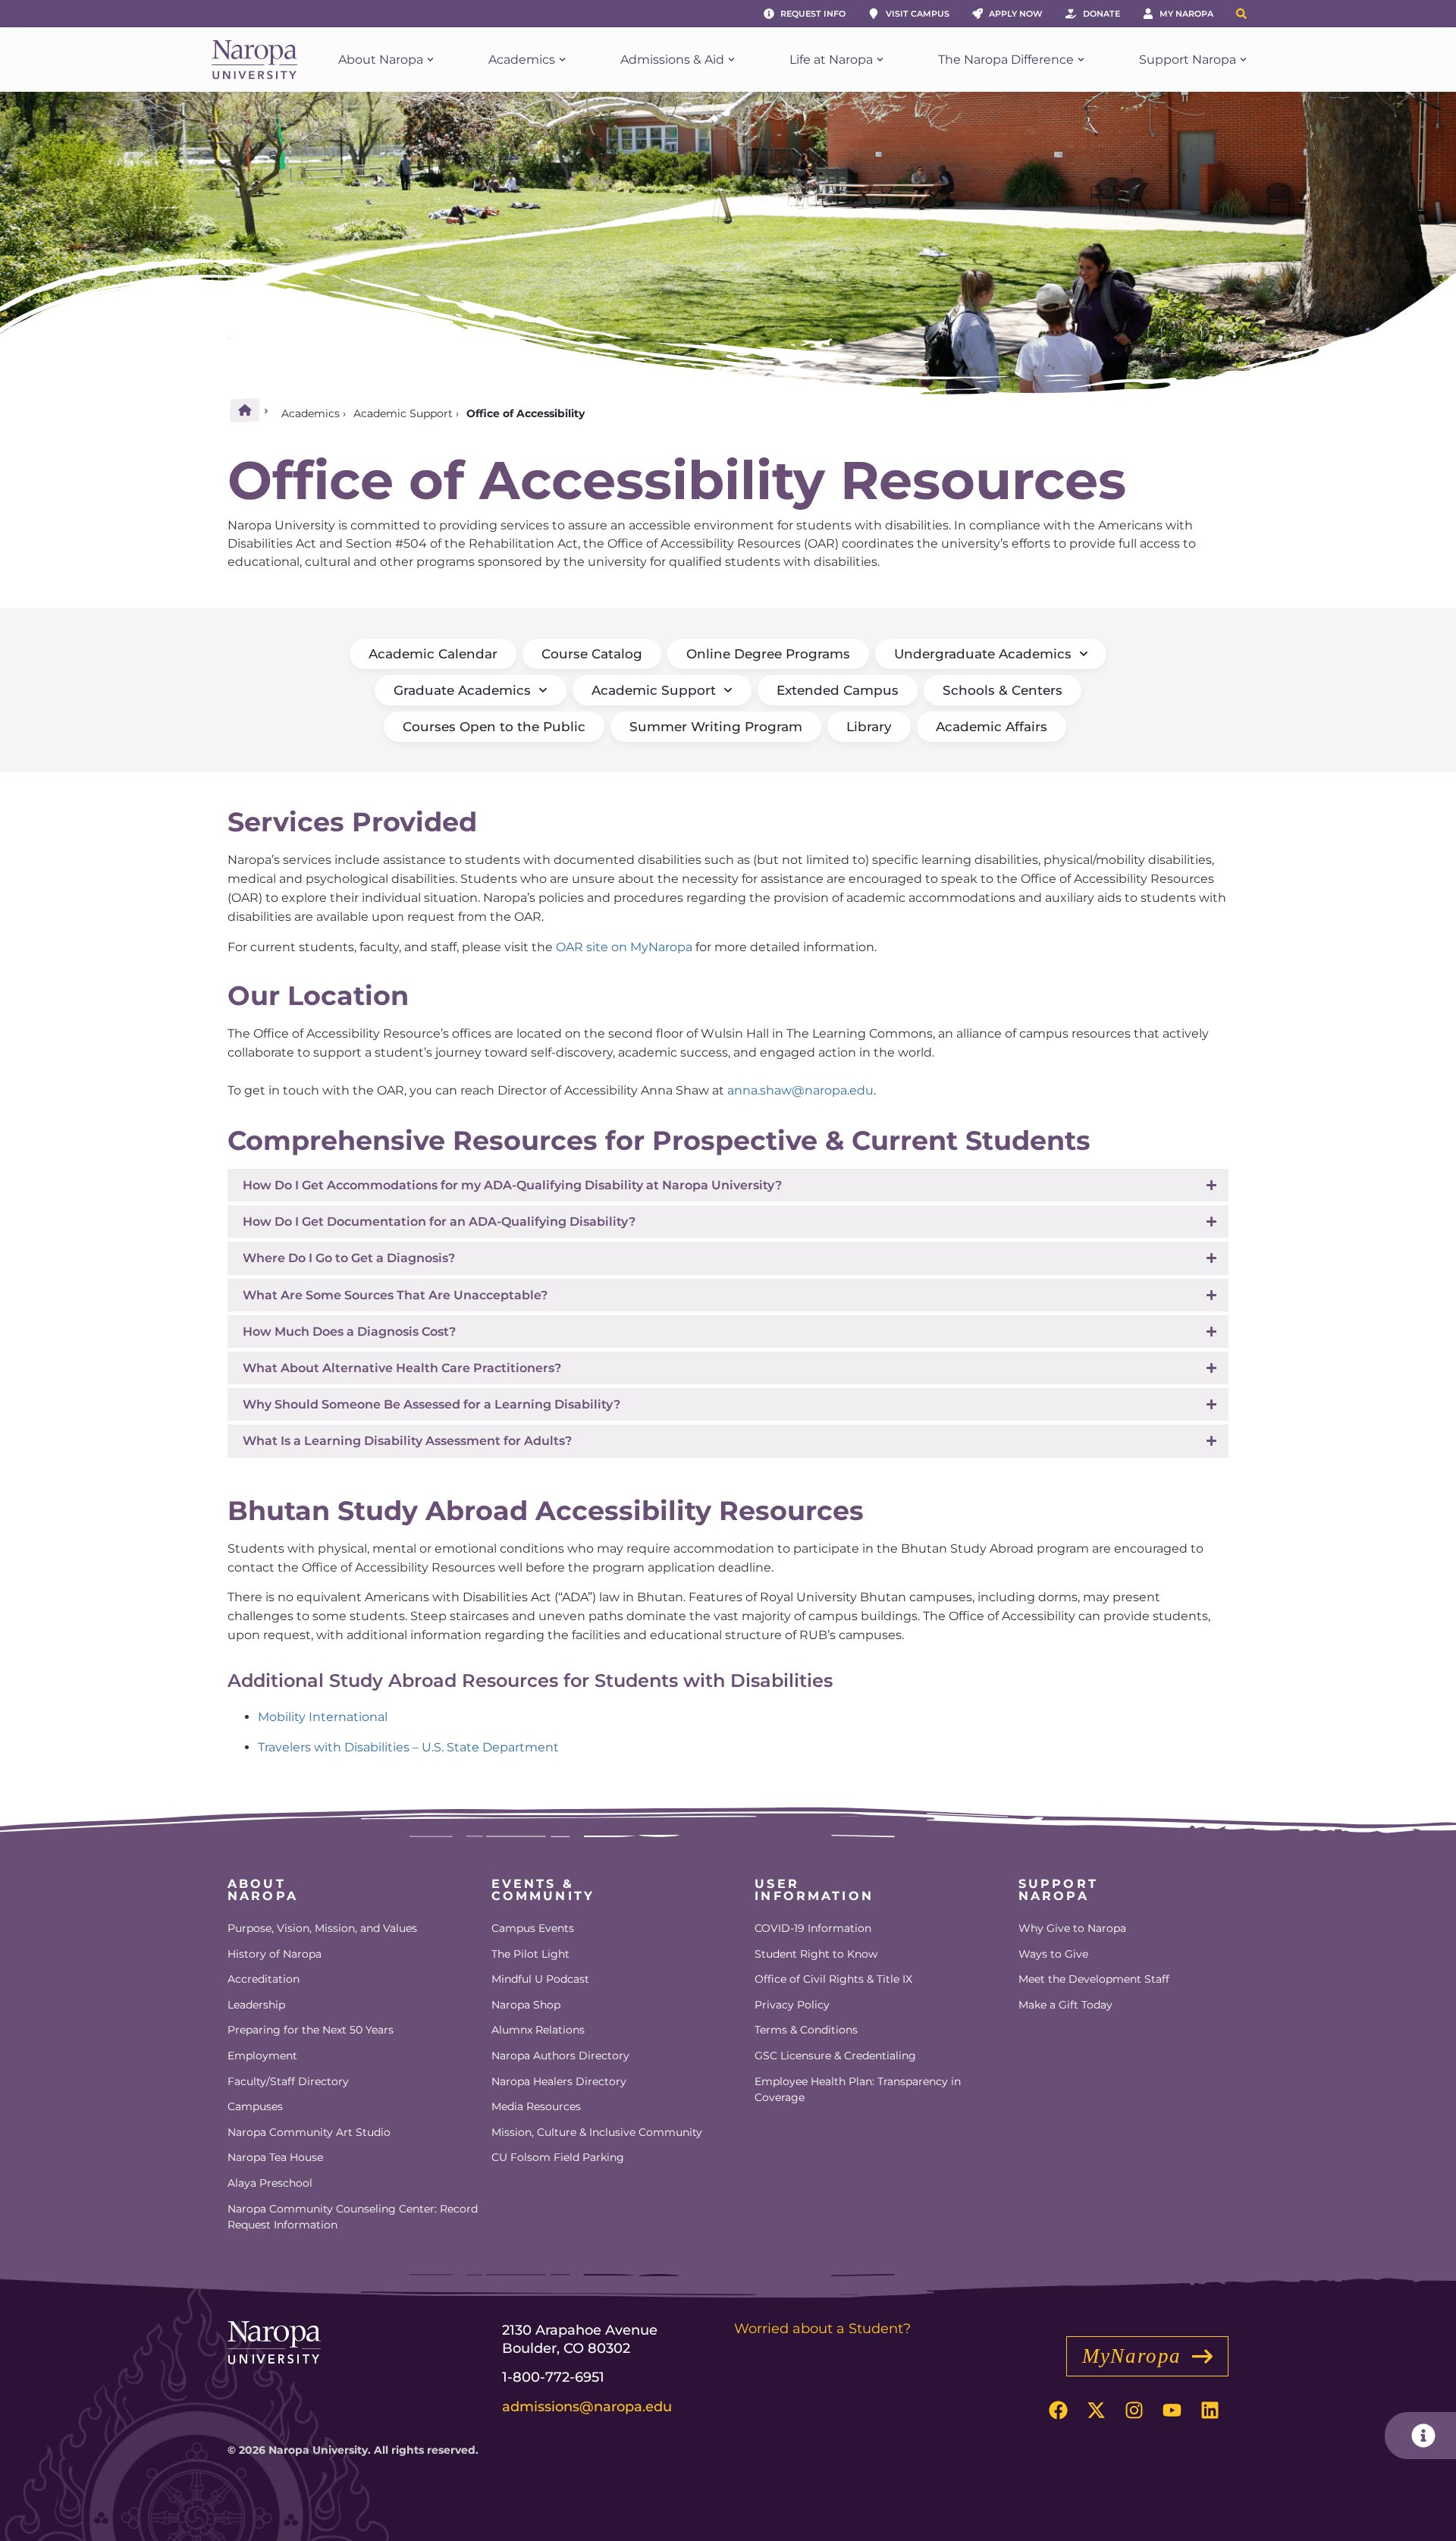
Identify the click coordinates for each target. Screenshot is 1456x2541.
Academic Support (403, 413)
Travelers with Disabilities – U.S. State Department (408, 1747)
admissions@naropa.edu (587, 2407)
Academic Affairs (992, 727)
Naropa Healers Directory (559, 2081)
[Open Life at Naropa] (880, 60)
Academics (311, 413)
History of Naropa (275, 1954)
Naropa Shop (526, 2005)
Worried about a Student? (822, 2329)
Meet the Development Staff (1094, 1979)
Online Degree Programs (768, 654)
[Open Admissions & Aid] (731, 60)
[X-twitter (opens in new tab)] (1096, 2411)
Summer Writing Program (716, 727)
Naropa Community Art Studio (309, 2132)
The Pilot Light (530, 1954)
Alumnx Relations (538, 2030)
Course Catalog (592, 654)
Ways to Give (1053, 1954)
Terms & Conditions (806, 2030)
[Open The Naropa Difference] (1081, 60)
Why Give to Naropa (1072, 1928)
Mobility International (323, 1717)
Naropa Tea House (275, 2157)
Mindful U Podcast (540, 1979)
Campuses (255, 2106)
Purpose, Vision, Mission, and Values (322, 1928)
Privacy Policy (792, 2005)
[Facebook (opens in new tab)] (1058, 2411)
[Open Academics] (562, 60)
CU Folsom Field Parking (558, 2157)
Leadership (256, 2005)
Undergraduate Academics (983, 654)
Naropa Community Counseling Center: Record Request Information (353, 2217)
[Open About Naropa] (430, 60)
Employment (262, 2056)
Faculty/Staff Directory (288, 2081)
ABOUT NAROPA (263, 1890)
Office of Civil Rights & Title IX (833, 1979)
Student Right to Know (816, 1954)
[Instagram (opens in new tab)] (1134, 2411)
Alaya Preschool (270, 2183)
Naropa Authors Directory (560, 2056)
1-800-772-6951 (553, 2377)
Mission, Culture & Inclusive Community (597, 2132)
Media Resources (536, 2106)
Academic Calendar (433, 654)
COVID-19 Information (813, 1928)
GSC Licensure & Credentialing (835, 2056)
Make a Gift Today (1065, 2005)
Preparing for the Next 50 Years (311, 2030)
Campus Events (533, 1928)
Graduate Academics (462, 690)
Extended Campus (838, 690)
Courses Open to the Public (494, 727)
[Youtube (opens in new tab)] (1172, 2411)
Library (869, 727)
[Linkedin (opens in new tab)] (1210, 2411)
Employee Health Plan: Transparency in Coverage (858, 2090)
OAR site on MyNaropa (624, 947)
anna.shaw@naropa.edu (800, 1090)
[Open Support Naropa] (1243, 60)
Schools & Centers (1003, 690)
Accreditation (264, 1979)
